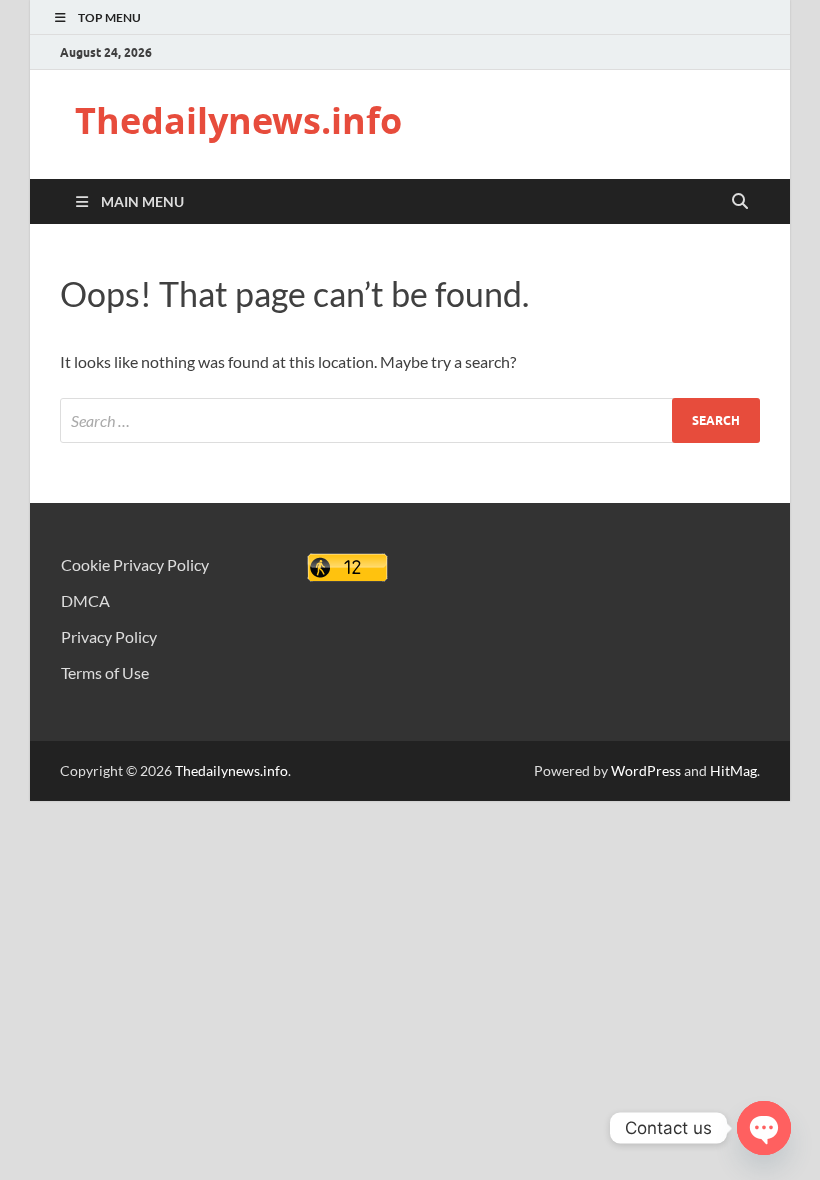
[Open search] (740, 202)
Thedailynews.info (238, 120)
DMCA (85, 600)
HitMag (733, 770)
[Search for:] (410, 420)
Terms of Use (105, 672)
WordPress (646, 770)
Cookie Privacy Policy (135, 564)
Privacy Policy (109, 636)
